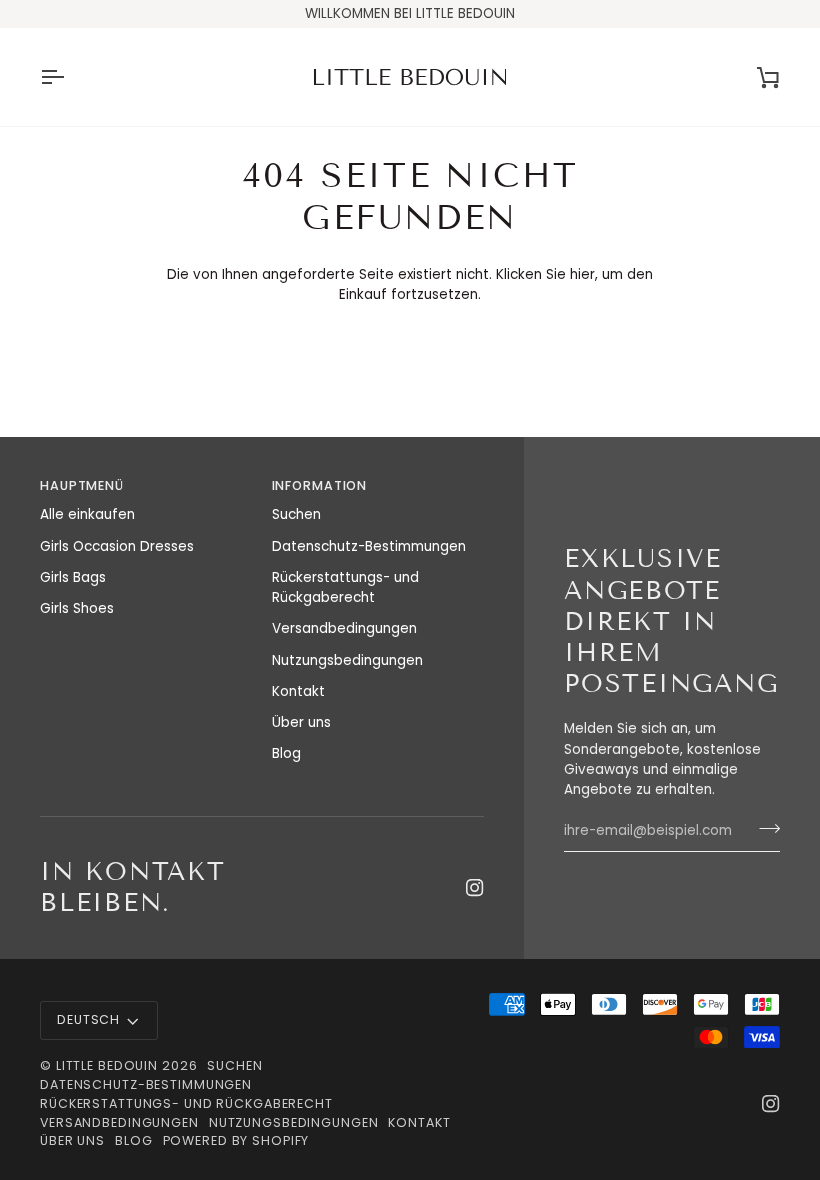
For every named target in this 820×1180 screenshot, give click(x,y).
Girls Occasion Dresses (117, 546)
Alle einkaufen (87, 514)
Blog (286, 753)
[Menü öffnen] (70, 77)
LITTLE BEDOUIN (107, 1065)
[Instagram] (475, 888)
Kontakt (298, 691)
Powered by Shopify (236, 1140)
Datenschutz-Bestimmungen (369, 546)
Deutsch (88, 1019)
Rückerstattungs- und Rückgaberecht (345, 587)
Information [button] (320, 485)
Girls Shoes (77, 608)
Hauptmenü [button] (82, 485)
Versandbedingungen (344, 628)
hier (582, 274)
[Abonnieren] (763, 828)
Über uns (301, 722)
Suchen (296, 514)
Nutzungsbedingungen (347, 660)
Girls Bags (73, 577)
